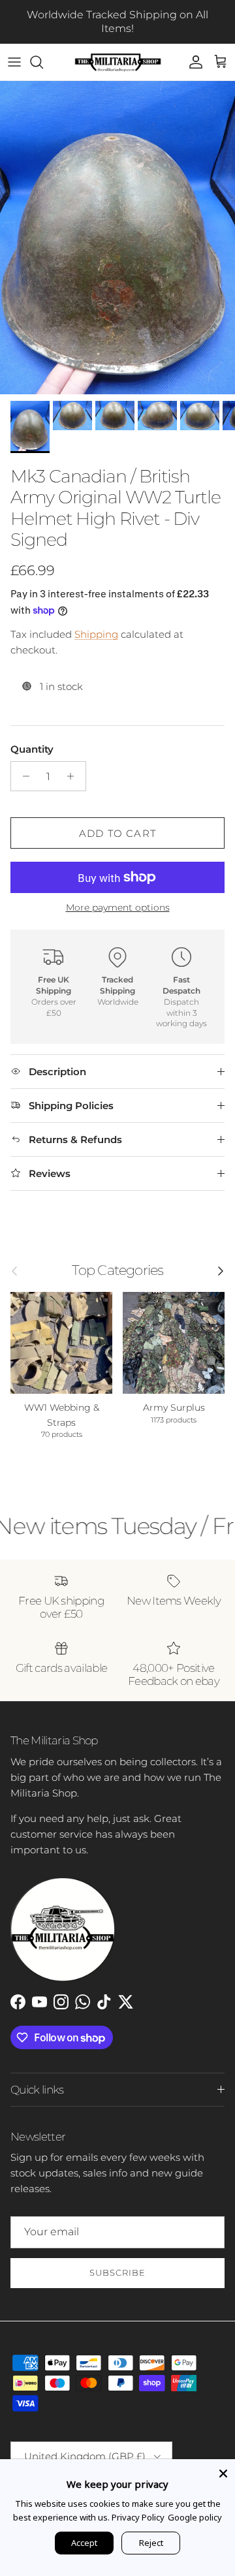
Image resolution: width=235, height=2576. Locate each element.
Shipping (96, 634)
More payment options (118, 908)
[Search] (43, 62)
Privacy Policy (138, 2517)
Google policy (195, 2517)
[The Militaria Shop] (118, 62)
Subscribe (117, 2272)
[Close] (223, 2471)
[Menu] (14, 62)
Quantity (32, 749)
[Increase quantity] (74, 776)
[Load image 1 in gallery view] (117, 238)
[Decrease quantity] (23, 776)
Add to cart (117, 833)
